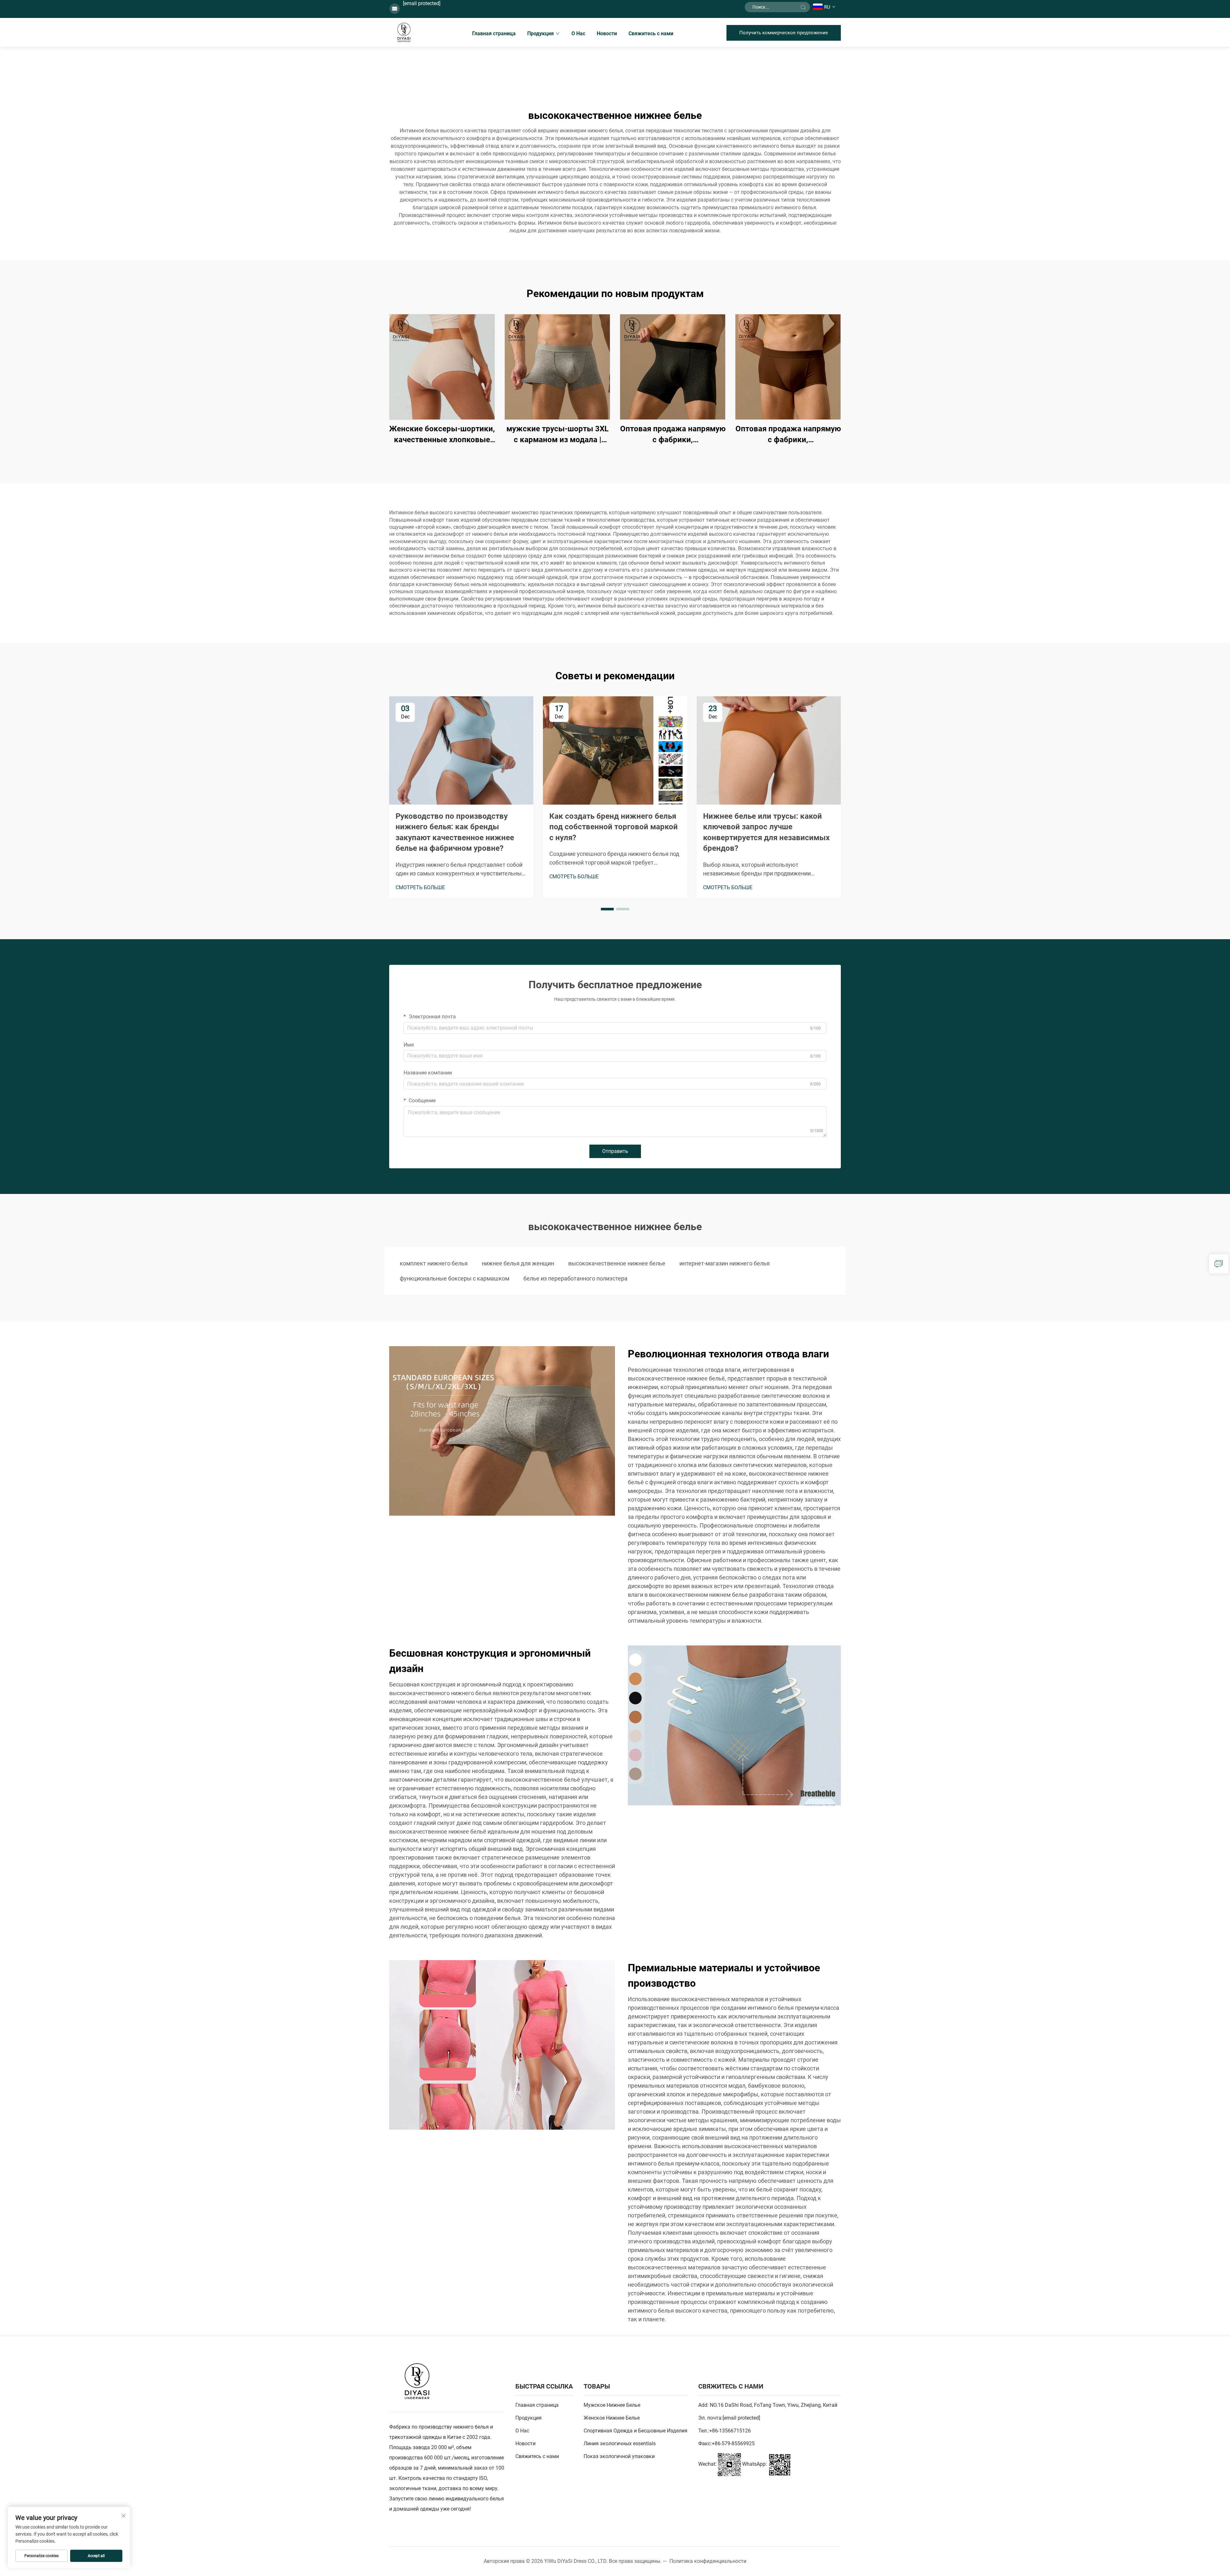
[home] (404, 32)
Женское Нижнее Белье (612, 2418)
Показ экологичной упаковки (619, 2456)
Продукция (541, 33)
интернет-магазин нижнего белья (725, 1263)
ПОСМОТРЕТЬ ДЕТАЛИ (442, 367)
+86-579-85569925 (733, 2443)
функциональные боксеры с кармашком (455, 1278)
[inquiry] (1219, 1264)
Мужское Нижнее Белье (612, 2405)
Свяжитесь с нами (651, 33)
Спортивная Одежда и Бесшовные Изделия (635, 2431)
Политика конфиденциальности (708, 2561)
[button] (607, 909)
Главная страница (494, 33)
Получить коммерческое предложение (784, 33)
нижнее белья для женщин (518, 1263)
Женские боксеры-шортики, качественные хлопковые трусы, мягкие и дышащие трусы (442, 435)
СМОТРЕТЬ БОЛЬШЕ (420, 887)
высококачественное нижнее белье (617, 1263)
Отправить (615, 1151)
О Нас (578, 33)
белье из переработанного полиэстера (575, 1278)
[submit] (803, 7)
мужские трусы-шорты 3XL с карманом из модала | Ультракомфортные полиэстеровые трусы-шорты (558, 435)
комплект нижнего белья (434, 1263)
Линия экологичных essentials (620, 2443)
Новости (607, 33)
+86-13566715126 (730, 2431)
